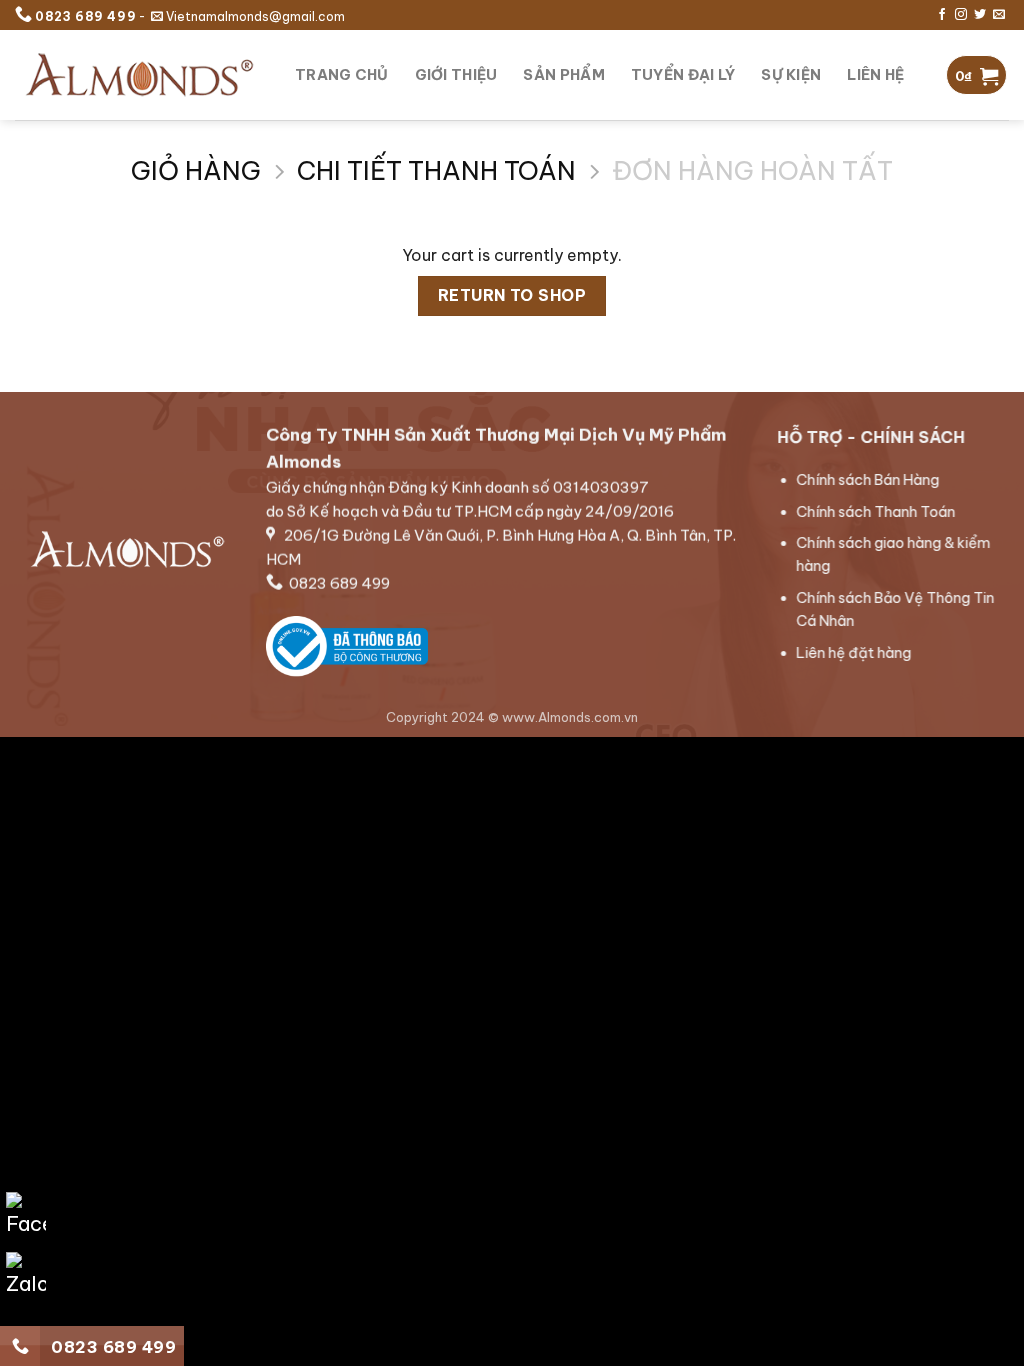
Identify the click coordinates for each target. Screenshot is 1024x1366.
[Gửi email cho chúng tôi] (999, 15)
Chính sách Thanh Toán (876, 512)
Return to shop (512, 295)
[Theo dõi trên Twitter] (980, 15)
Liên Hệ (875, 75)
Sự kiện (791, 75)
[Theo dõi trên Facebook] (942, 15)
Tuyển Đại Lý (683, 75)
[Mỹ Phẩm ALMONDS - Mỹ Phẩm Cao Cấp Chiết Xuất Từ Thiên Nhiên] (140, 74)
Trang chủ (342, 75)
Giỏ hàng (196, 171)
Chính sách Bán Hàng (868, 480)
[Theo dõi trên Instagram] (961, 15)
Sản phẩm (563, 75)
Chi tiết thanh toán (436, 171)
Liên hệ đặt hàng (854, 653)
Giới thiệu (456, 75)
